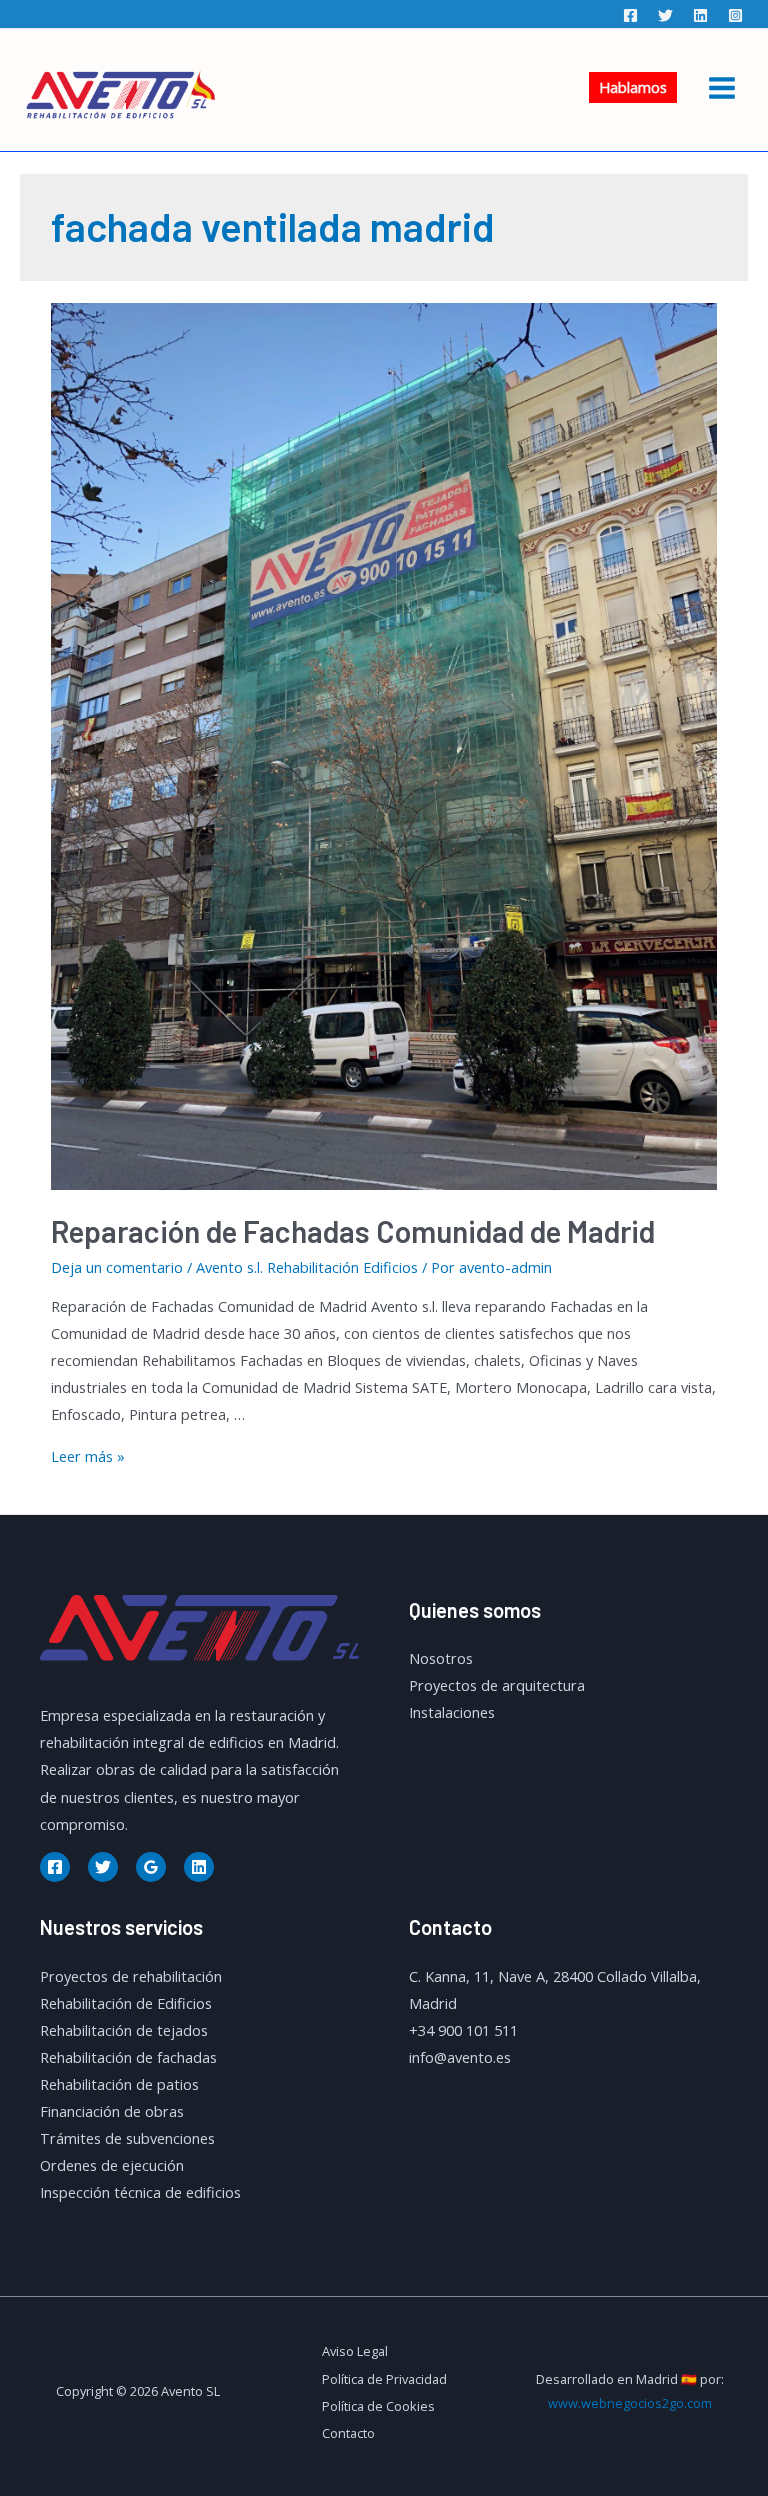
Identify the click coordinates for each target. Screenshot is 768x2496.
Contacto (348, 2433)
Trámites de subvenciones (127, 2138)
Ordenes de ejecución (112, 2165)
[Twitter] (665, 15)
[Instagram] (735, 15)
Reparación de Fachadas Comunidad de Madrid (353, 1231)
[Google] (151, 1867)
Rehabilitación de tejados (124, 2030)
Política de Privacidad (384, 2379)
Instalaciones (452, 1712)
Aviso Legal (355, 2351)
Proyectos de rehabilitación (131, 1976)
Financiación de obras (112, 2111)
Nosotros (441, 1658)
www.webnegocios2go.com (630, 2403)
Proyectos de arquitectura (497, 1685)
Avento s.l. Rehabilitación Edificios (307, 1267)
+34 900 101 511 (463, 2030)
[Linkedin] (700, 15)
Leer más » (88, 1456)
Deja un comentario (117, 1267)
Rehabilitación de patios (119, 2084)
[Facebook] (630, 15)
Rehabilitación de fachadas (128, 2057)
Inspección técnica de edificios (140, 2192)
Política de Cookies (378, 2406)
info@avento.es (460, 2057)
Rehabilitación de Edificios (126, 2003)
